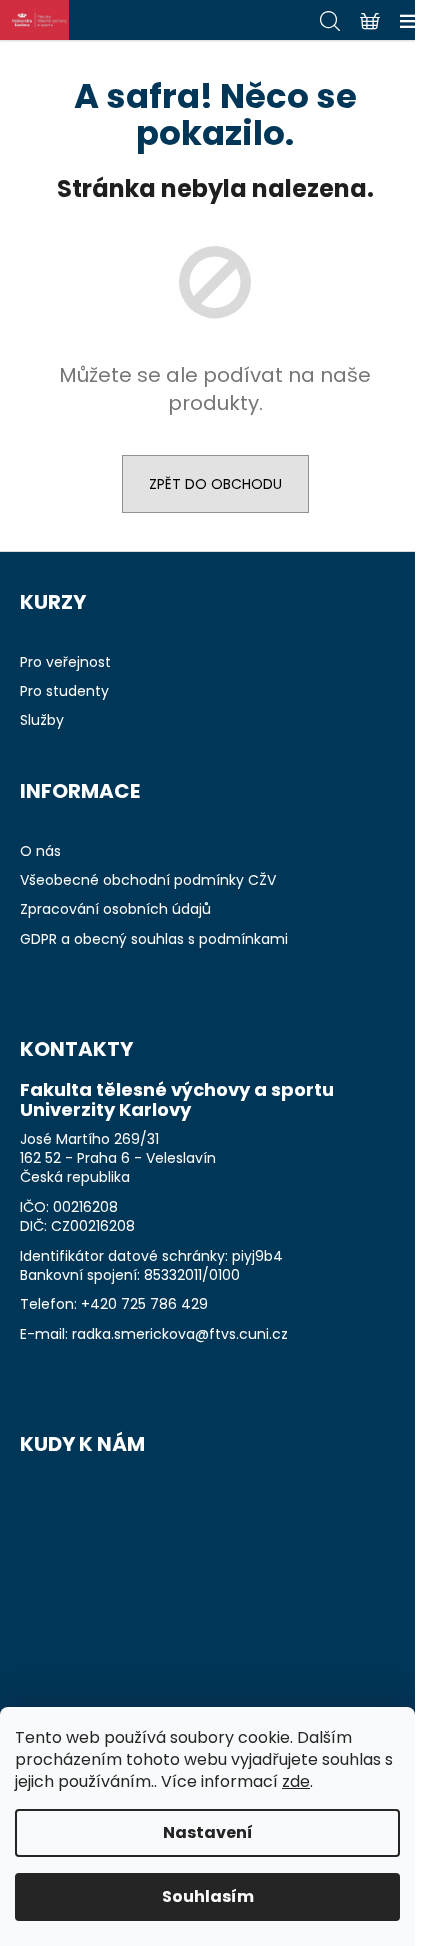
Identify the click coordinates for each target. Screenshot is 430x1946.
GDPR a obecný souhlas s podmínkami (154, 939)
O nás (40, 851)
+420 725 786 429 (144, 1304)
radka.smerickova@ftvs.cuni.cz (180, 1334)
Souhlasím (208, 1896)
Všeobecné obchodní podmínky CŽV (148, 880)
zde (296, 1781)
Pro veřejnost (65, 662)
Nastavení (208, 1832)
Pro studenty (64, 691)
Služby (42, 720)
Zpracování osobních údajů (115, 909)
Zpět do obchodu (215, 484)
